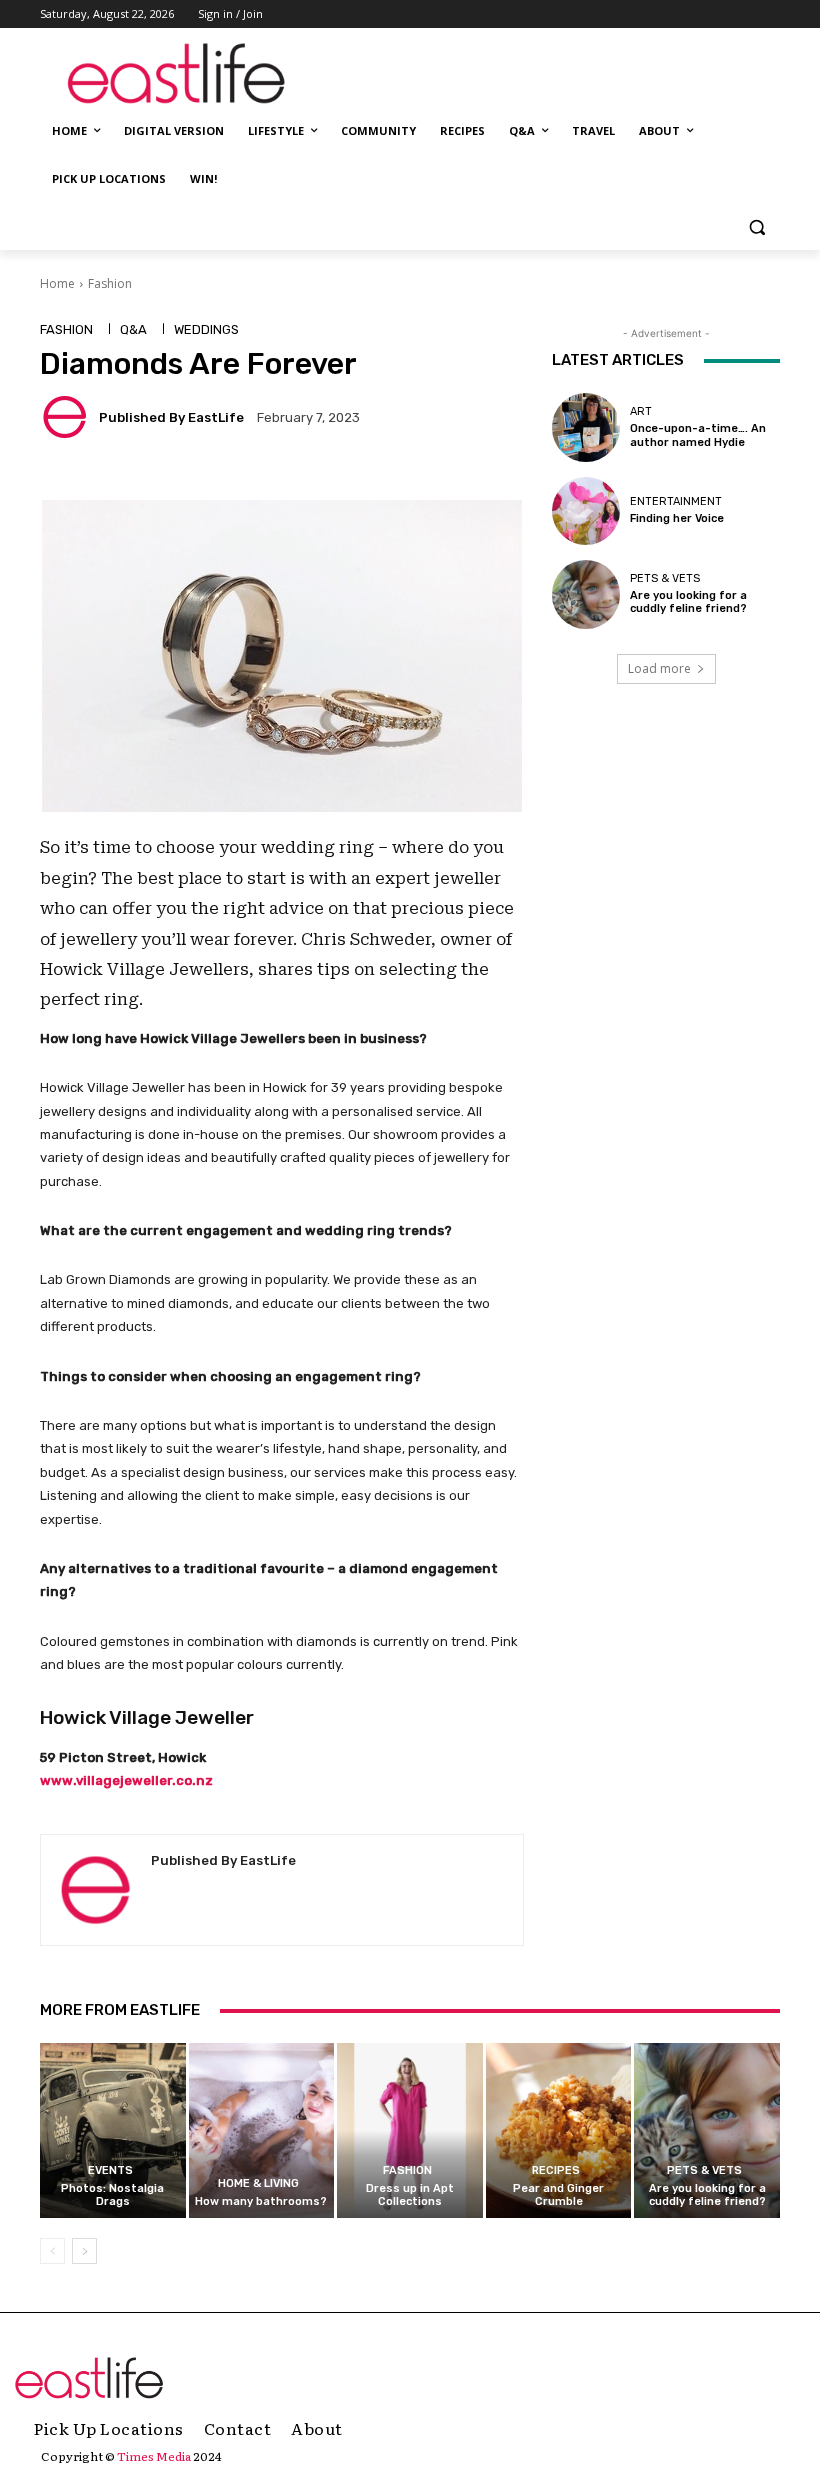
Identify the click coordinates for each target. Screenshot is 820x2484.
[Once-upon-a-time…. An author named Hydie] (586, 427)
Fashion (110, 283)
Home (57, 283)
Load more (659, 668)
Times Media (154, 2456)
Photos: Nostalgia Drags (112, 2195)
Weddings (206, 329)
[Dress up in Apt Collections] (410, 2130)
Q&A (133, 329)
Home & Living (258, 2183)
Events (110, 2170)
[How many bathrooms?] (262, 2130)
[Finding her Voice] (586, 511)
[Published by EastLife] (68, 417)
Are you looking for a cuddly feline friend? (688, 602)
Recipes (556, 2170)
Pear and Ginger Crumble (558, 2195)
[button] (756, 227)
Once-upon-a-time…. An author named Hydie (698, 435)
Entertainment (676, 501)
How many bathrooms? (261, 2201)
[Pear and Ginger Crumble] (559, 2130)
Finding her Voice (677, 518)
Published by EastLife (171, 417)
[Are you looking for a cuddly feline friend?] (586, 594)
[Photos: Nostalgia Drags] (113, 2130)
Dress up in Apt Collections (410, 2195)
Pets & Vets (665, 578)
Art (641, 411)
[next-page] (84, 2251)
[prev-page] (52, 2251)
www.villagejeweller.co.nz (126, 1780)
